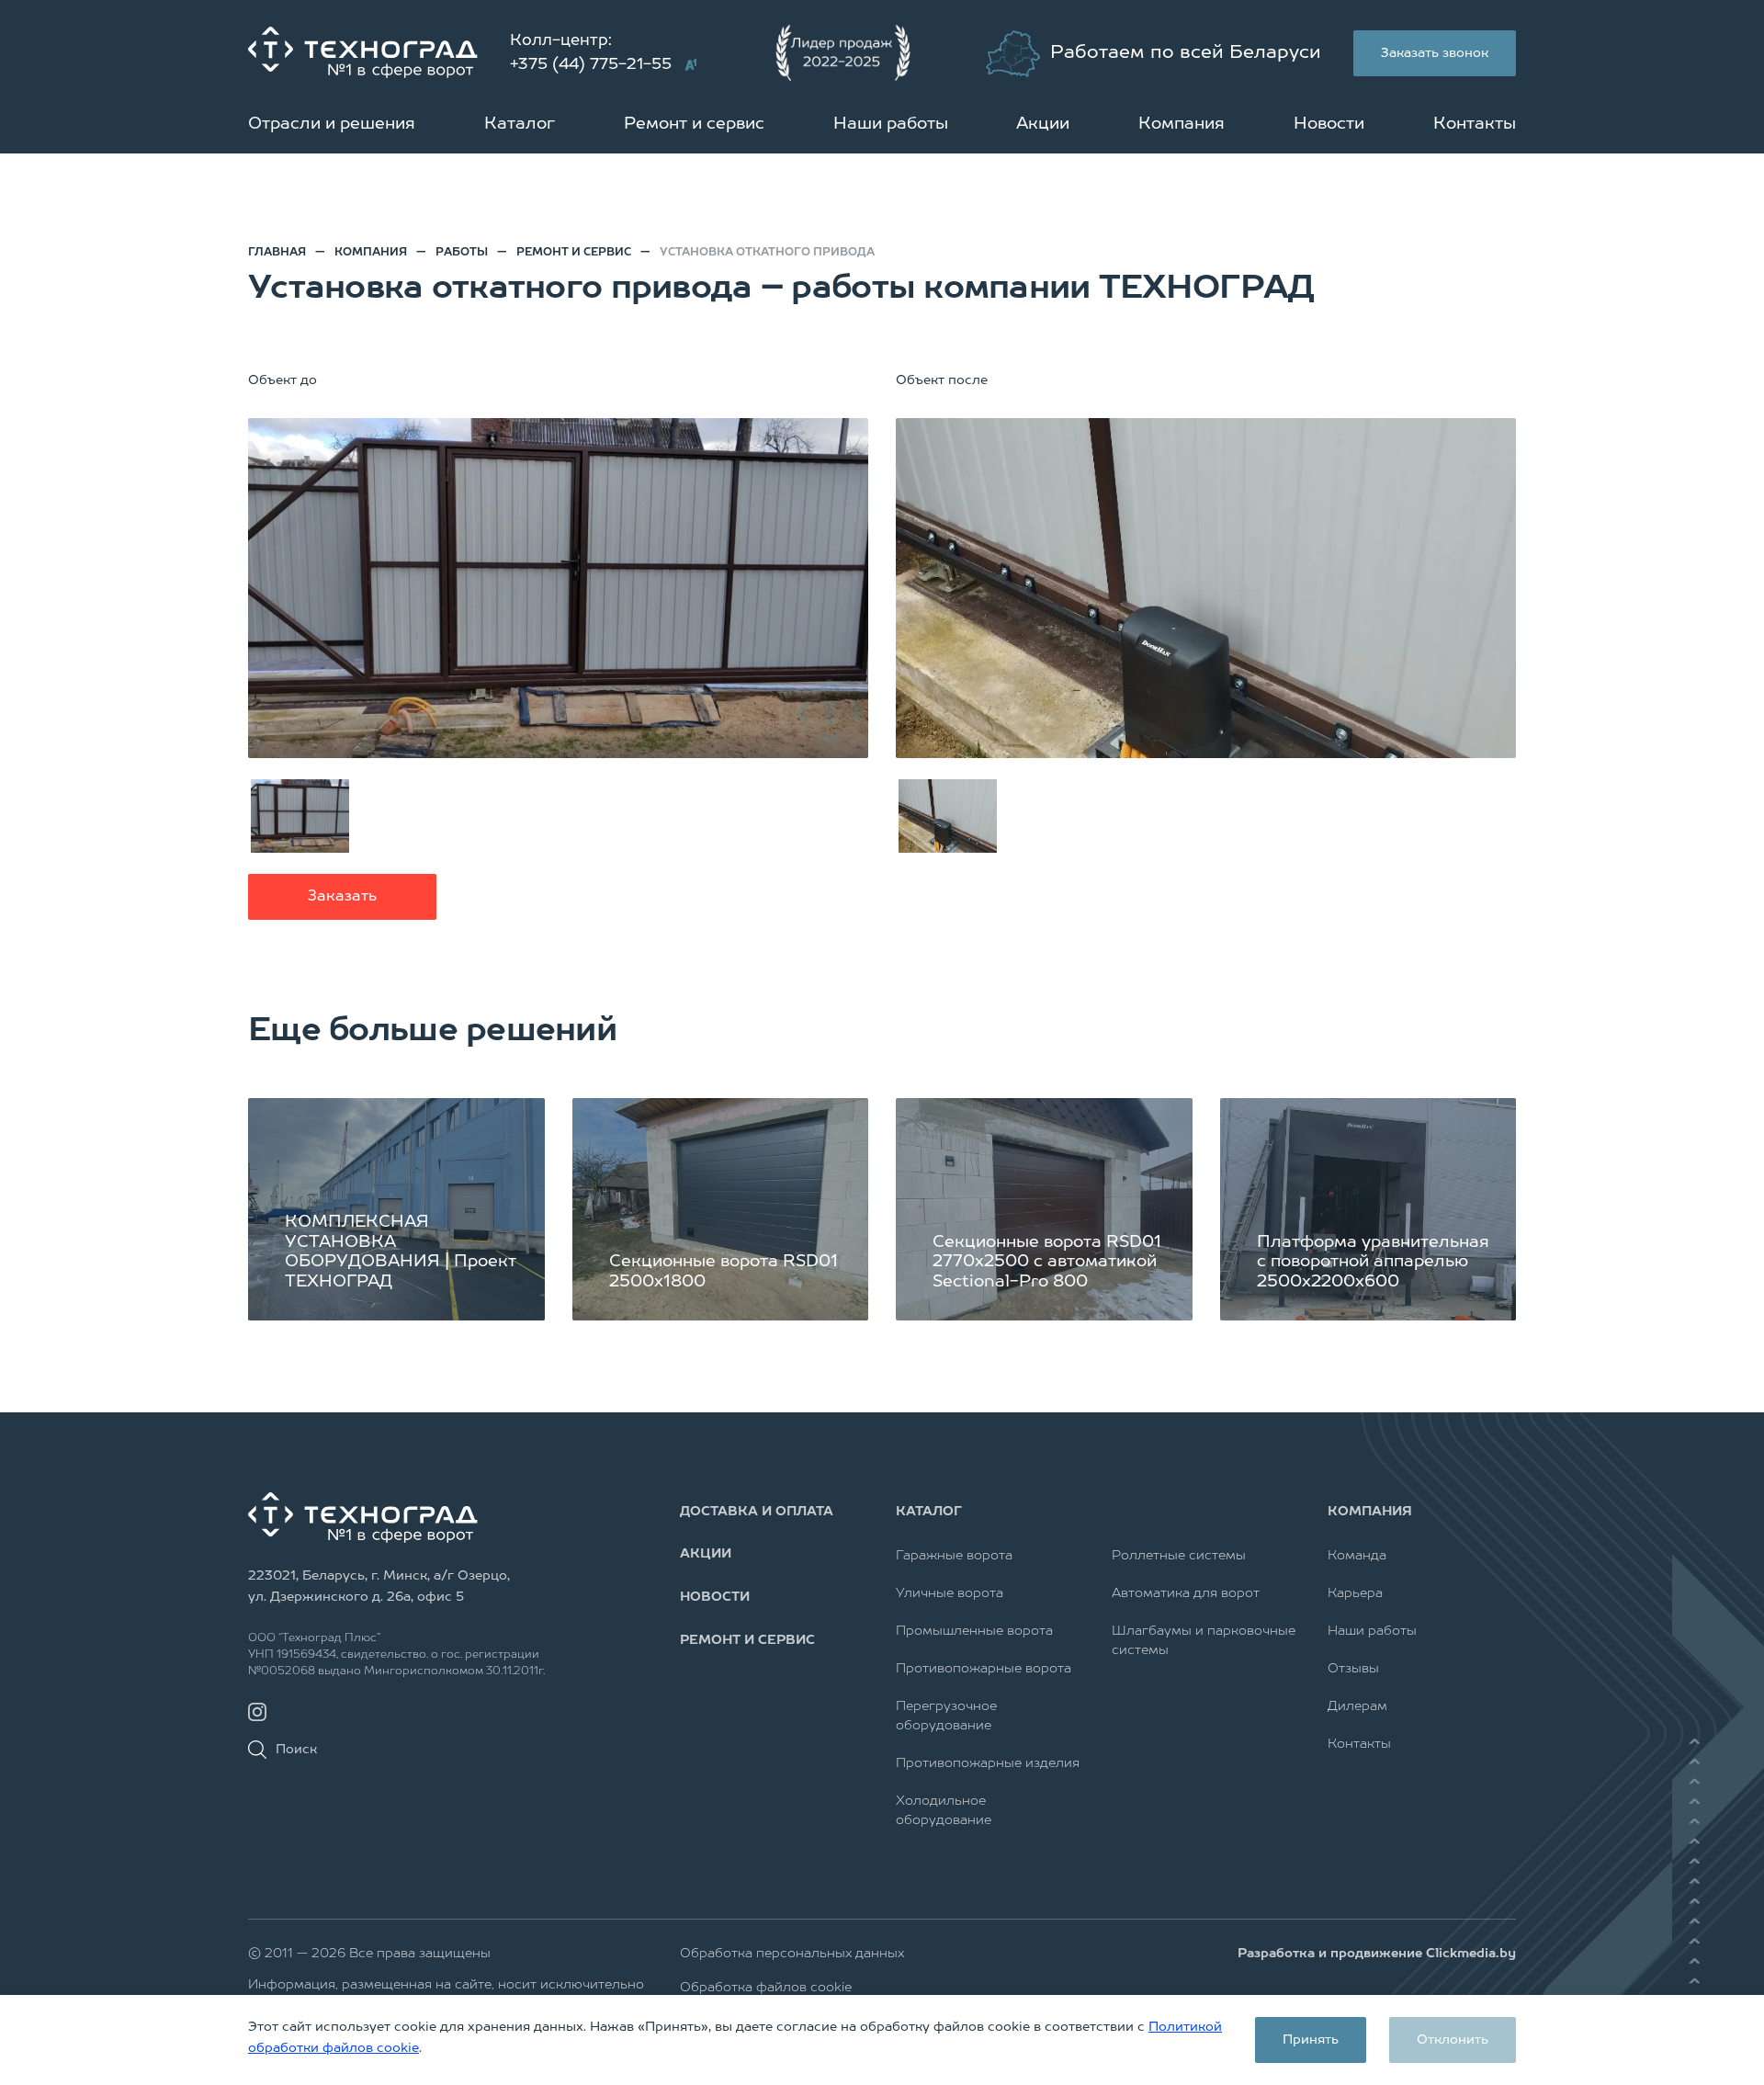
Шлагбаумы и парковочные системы (1204, 1641)
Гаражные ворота (954, 1556)
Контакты (1475, 124)
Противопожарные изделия (988, 1763)
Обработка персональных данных (792, 1954)
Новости (1329, 124)
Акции (1043, 124)
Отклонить (1453, 2040)
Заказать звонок (1435, 53)
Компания (1182, 124)
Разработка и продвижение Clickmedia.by (1377, 1954)
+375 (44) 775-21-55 (591, 65)
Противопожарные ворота (984, 1669)
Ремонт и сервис (694, 124)
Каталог (520, 124)
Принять (1311, 2040)
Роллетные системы (1179, 1556)
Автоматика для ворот (1186, 1593)
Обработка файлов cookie (766, 1988)
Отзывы (1353, 1669)
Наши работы (891, 124)
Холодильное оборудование (944, 1811)
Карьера (1355, 1593)
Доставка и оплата (757, 1512)
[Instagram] (257, 1712)
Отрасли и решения (332, 124)
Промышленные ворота (974, 1631)
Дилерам (1357, 1706)
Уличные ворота (950, 1593)
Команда (1357, 1556)
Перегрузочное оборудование (946, 1716)
